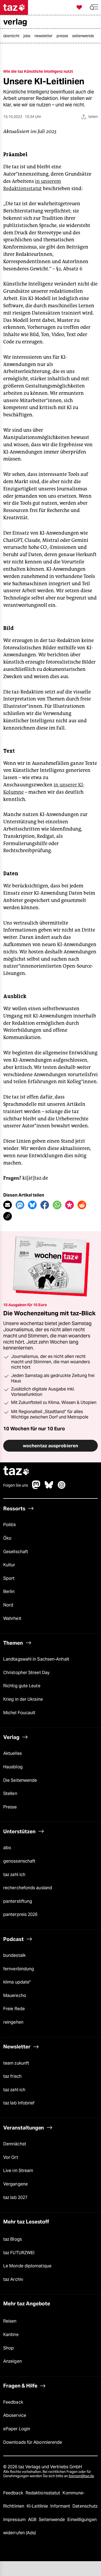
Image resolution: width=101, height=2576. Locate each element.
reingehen (13, 2022)
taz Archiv (13, 2279)
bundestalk (14, 1955)
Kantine (11, 2335)
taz (16, 1471)
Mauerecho (15, 1995)
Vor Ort (11, 2157)
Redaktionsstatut (43, 2493)
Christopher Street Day (26, 1673)
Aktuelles (13, 1753)
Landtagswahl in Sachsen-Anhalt (36, 1659)
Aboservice (15, 2415)
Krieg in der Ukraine (23, 1699)
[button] (94, 7)
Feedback (13, 2402)
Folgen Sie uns (16, 1485)
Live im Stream (18, 2171)
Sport (9, 1578)
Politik (10, 1525)
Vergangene (15, 2184)
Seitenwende (52, 2520)
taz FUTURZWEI (19, 2253)
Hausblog (13, 1767)
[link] (13, 36)
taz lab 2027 (15, 2197)
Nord (8, 1605)
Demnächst (15, 2144)
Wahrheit (12, 1618)
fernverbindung (19, 1969)
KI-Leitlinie (38, 2506)
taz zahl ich (14, 1875)
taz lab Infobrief (19, 2103)
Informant (61, 2506)
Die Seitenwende (20, 1780)
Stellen (10, 1794)
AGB (33, 2520)
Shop (8, 2348)
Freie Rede (14, 2009)
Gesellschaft (16, 1552)
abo (7, 1848)
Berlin (9, 1592)
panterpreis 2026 (20, 1914)
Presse (10, 1807)
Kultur (9, 1565)
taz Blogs (13, 2239)
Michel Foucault (19, 1713)
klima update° (17, 1982)
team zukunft (16, 2063)
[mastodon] (36, 1488)
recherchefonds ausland (28, 1888)
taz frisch (12, 2076)
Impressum (15, 2520)
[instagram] (62, 1488)
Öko (7, 1538)
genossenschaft (19, 1861)
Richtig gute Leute (22, 1686)
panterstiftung (18, 1901)
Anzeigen (13, 2361)
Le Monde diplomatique (27, 2266)
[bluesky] (49, 1488)
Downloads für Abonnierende (33, 2442)
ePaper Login (17, 2429)
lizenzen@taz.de (81, 2476)
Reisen (10, 2321)
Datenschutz (85, 2506)
